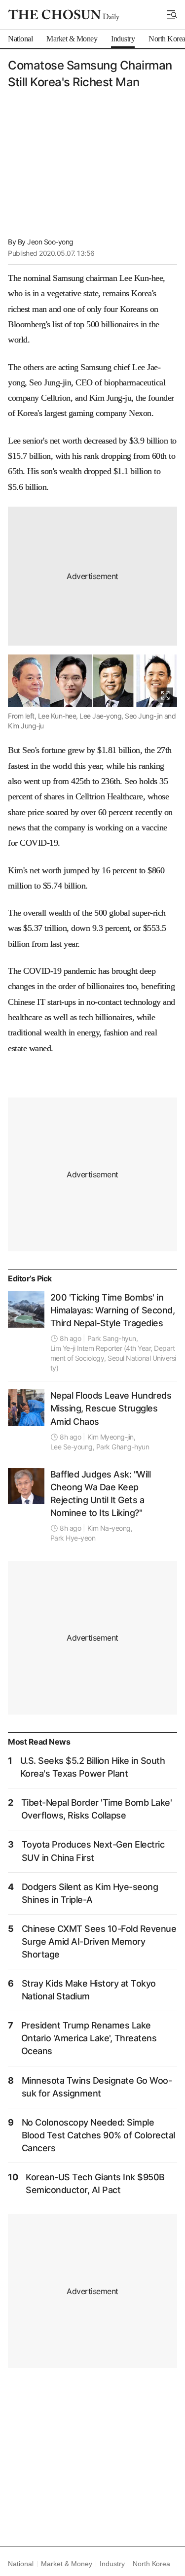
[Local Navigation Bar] (172, 15)
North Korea (151, 2564)
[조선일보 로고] (64, 15)
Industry (112, 2564)
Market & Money (66, 2564)
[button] (172, 15)
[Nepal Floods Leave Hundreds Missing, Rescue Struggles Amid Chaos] (26, 1408)
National (20, 2564)
